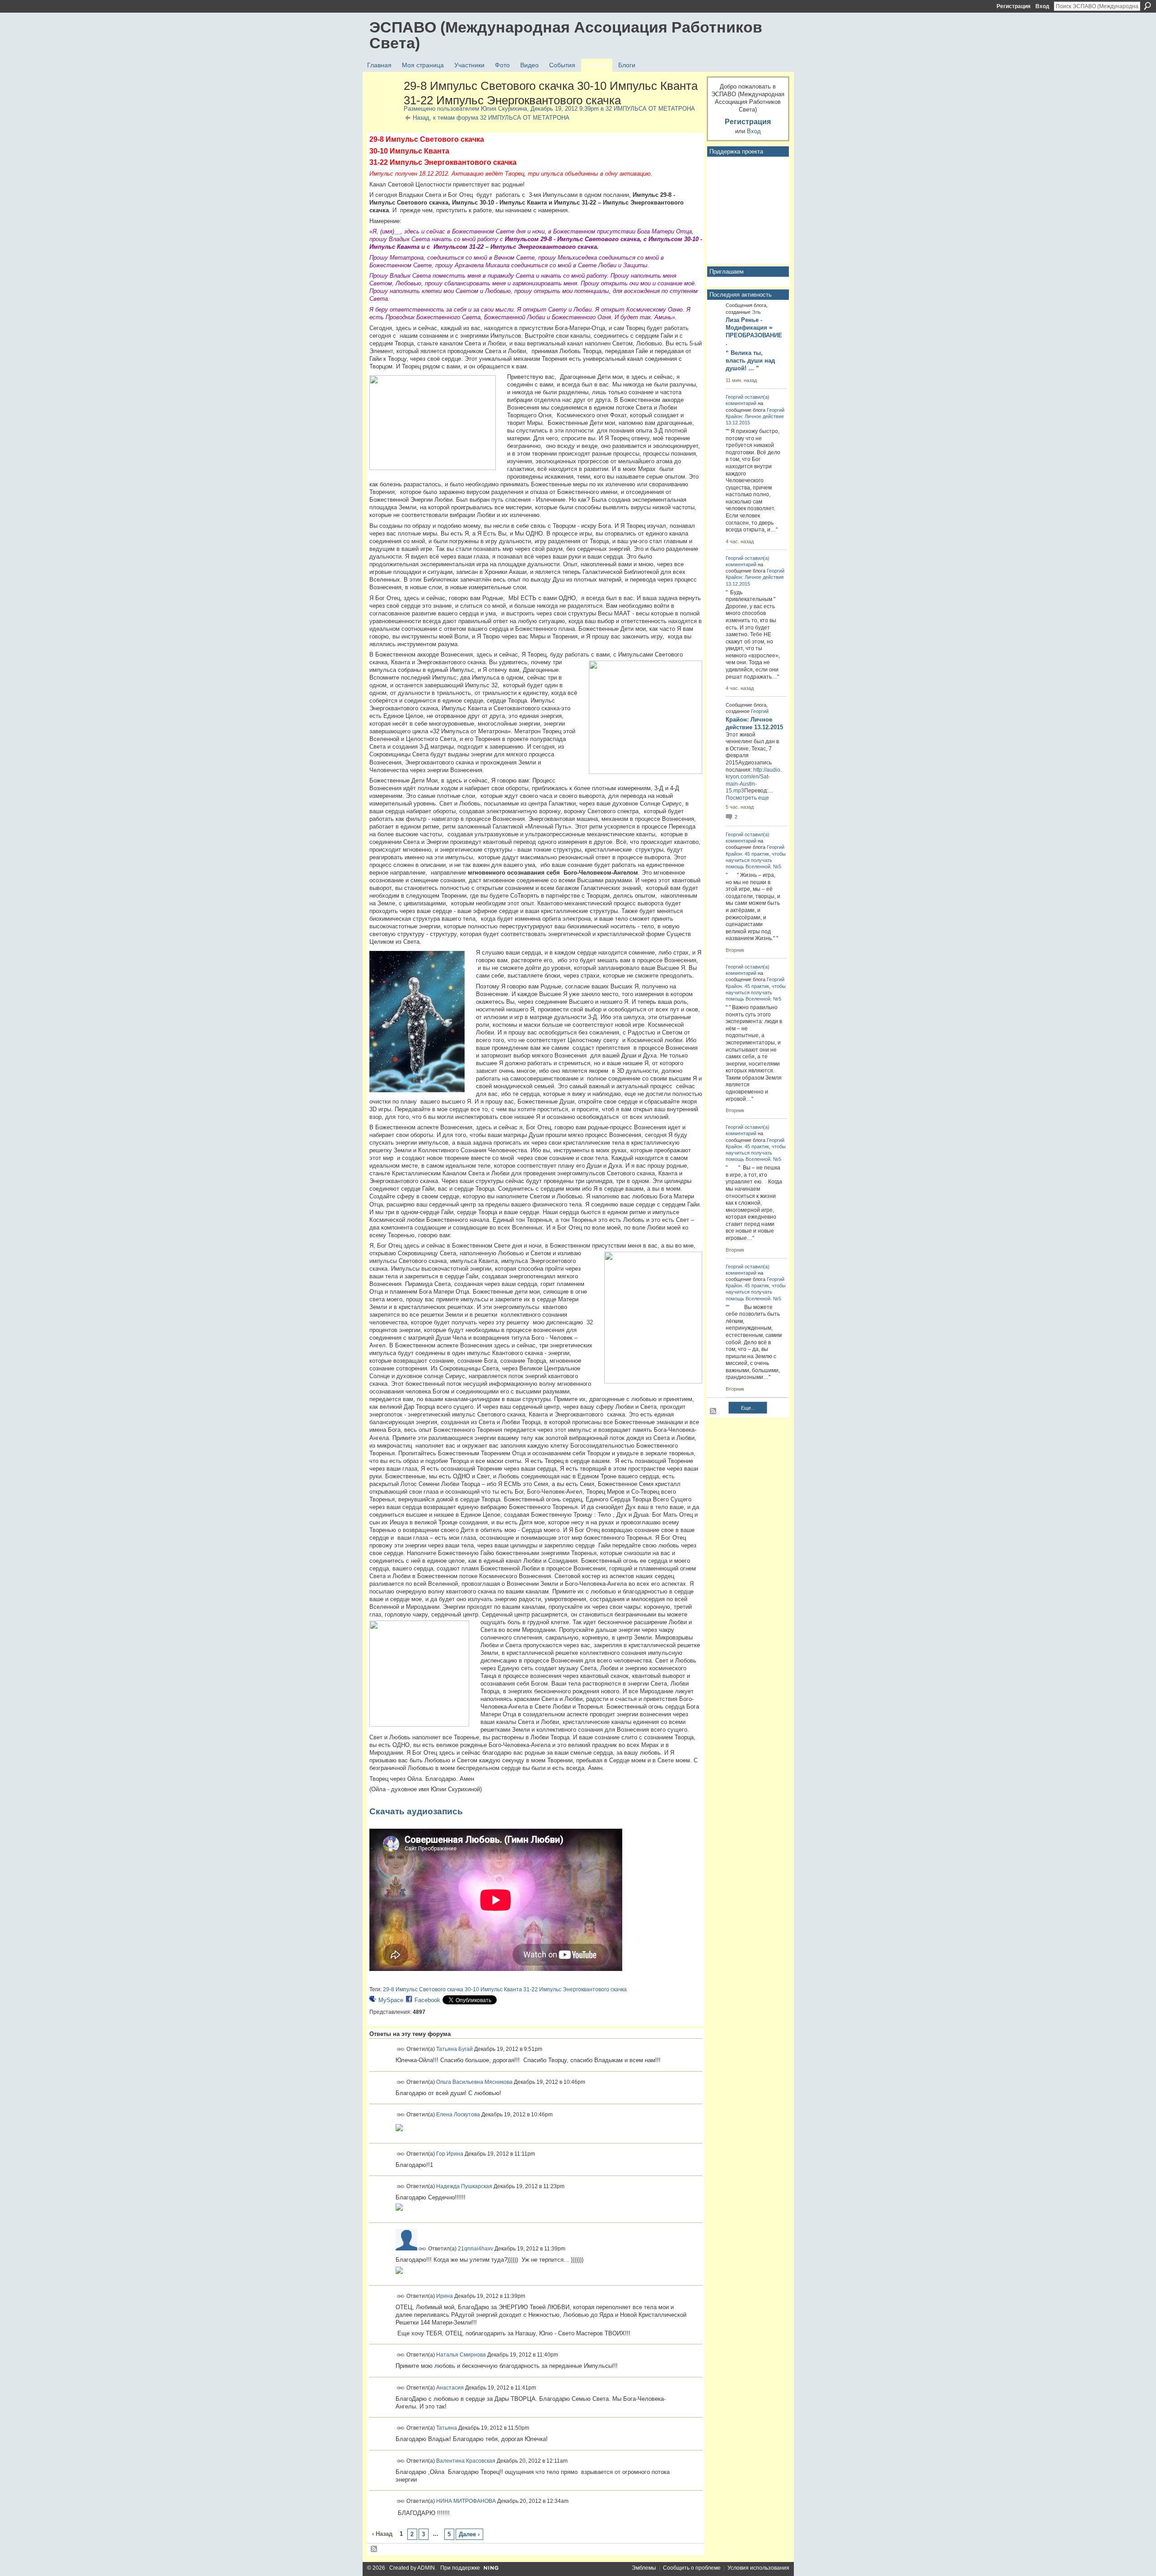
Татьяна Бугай (454, 2049)
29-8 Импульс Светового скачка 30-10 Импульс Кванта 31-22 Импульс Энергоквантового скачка (505, 1989)
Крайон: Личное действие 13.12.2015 (754, 723)
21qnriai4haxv (475, 2249)
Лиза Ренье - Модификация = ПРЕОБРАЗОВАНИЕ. (754, 331)
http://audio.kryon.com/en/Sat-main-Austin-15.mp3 (754, 780)
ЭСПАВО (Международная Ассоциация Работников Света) (566, 35)
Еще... (748, 1408)
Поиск (1147, 6)
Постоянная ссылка (401, 2049)
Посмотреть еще (747, 798)
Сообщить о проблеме (692, 2568)
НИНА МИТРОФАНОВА (466, 2501)
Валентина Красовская (466, 2461)
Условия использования (758, 2568)
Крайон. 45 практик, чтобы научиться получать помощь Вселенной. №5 (756, 860)
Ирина (445, 2296)
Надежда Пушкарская (464, 2186)
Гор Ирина (450, 2153)
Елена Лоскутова (458, 2115)
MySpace (391, 2000)
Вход (1042, 6)
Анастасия (450, 2387)
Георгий (734, 397)
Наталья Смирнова (461, 2355)
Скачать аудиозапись (416, 1811)
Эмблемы (644, 2568)
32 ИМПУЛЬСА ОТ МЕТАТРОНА (650, 109)
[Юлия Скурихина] (384, 105)
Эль (756, 312)
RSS (374, 2549)
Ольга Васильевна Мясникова (474, 2082)
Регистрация (1014, 6)
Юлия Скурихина (504, 109)
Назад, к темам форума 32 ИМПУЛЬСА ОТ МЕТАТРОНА (491, 118)
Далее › (469, 2534)
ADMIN (426, 2568)
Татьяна (447, 2428)
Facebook (427, 2000)
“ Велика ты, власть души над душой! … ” (750, 361)
